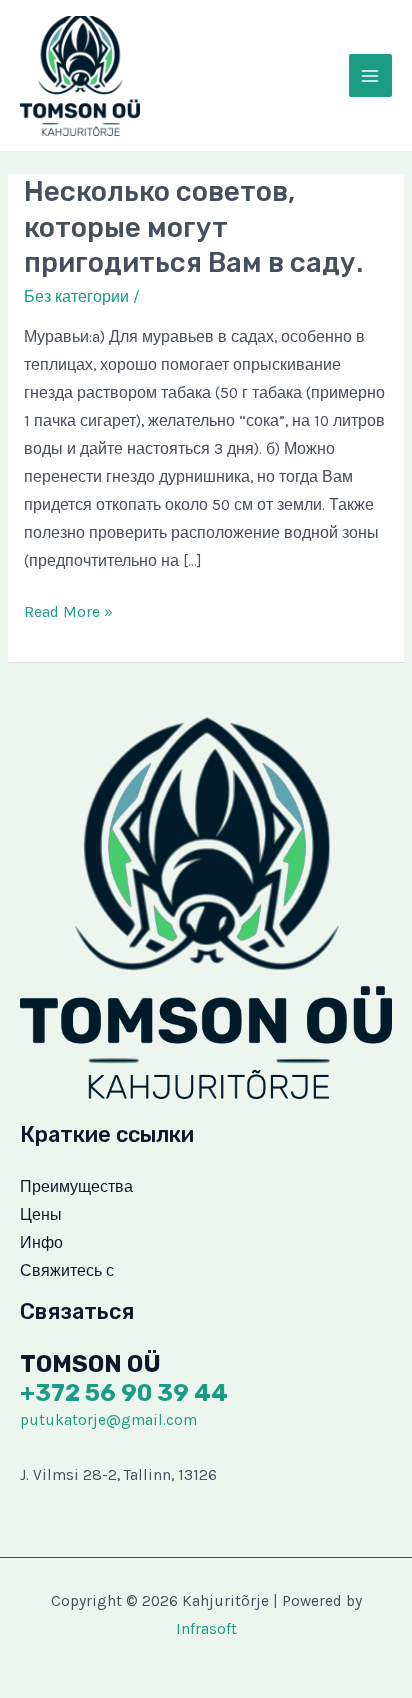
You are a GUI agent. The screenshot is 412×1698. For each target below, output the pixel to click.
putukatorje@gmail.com (108, 1420)
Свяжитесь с (67, 1271)
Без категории (76, 297)
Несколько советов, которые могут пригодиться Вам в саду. (193, 227)
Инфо (41, 1243)
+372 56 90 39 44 (124, 1393)
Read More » (68, 614)
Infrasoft (206, 1629)
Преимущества (76, 1187)
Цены (41, 1215)
